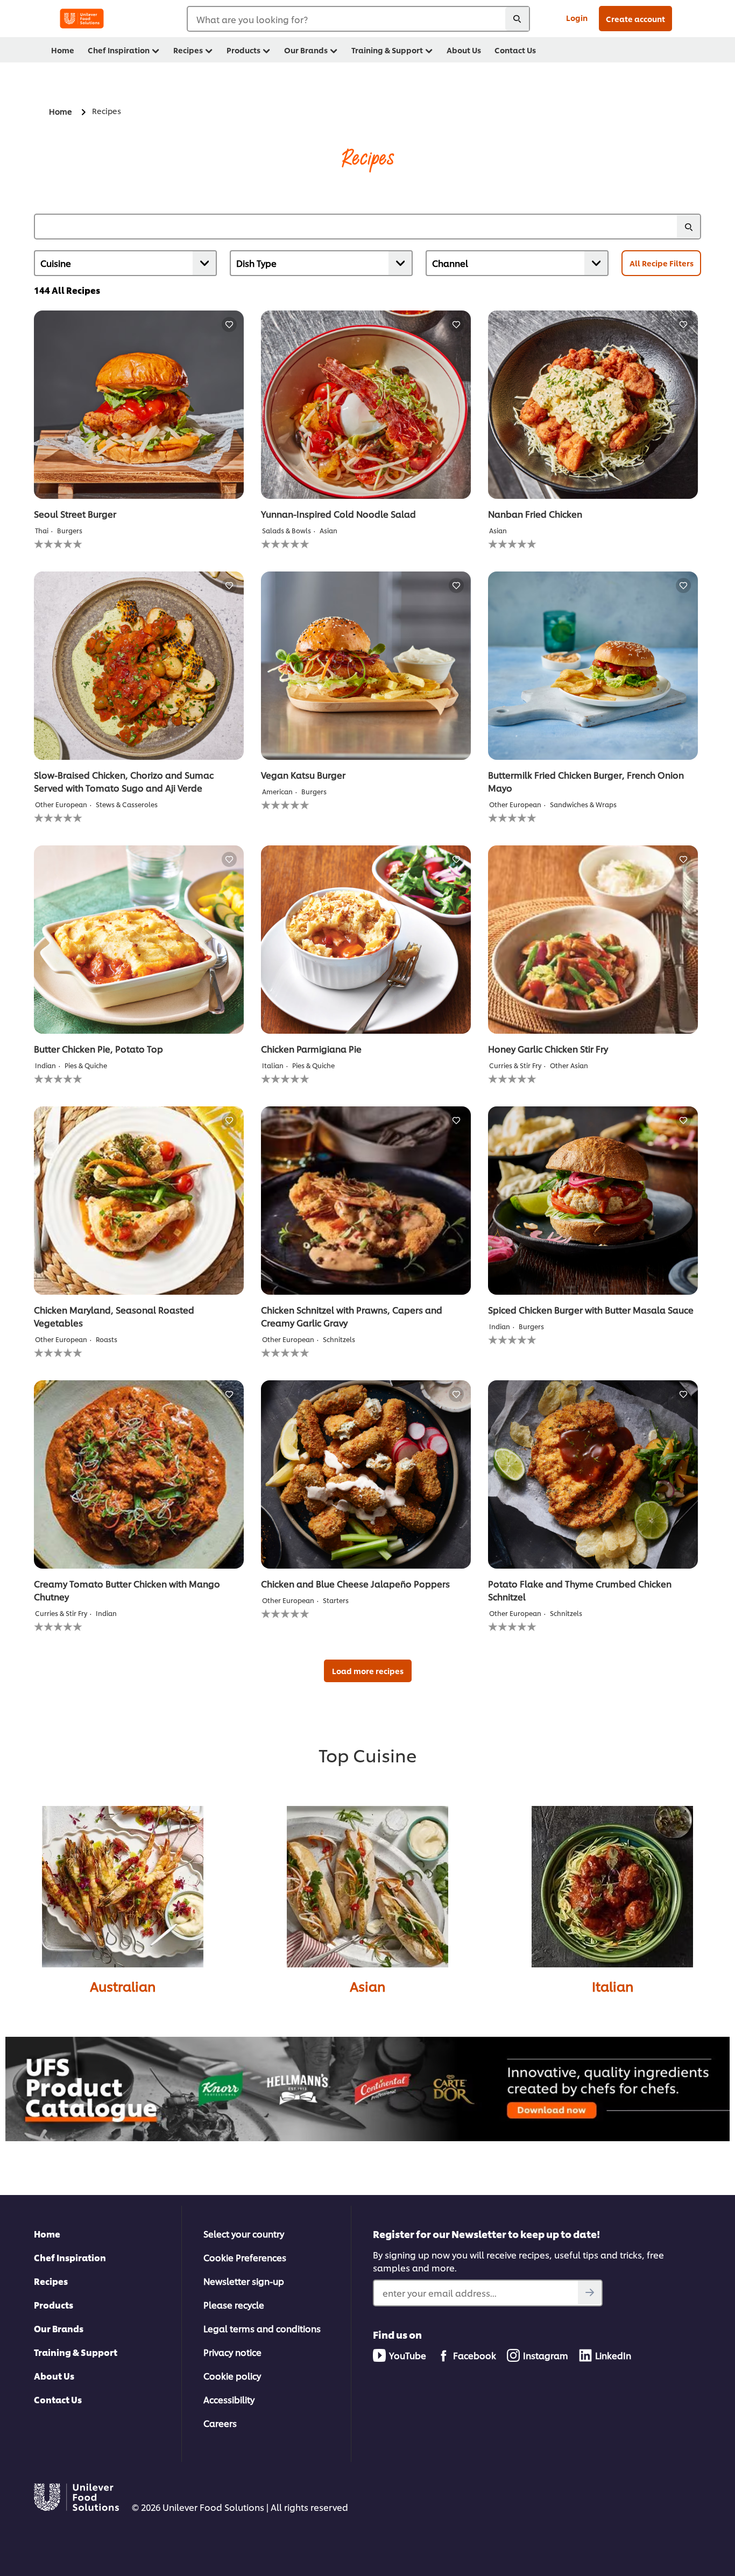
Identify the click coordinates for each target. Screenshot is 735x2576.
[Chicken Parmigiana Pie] (366, 940)
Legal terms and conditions (262, 2328)
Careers (220, 2423)
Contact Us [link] (515, 50)
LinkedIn (613, 2355)
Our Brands (59, 2328)
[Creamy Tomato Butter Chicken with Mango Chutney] (139, 1474)
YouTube (408, 2355)
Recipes (51, 2281)
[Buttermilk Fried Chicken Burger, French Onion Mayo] (593, 666)
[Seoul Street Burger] (139, 405)
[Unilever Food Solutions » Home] (82, 19)
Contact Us (58, 2399)
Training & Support (76, 2352)
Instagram (546, 2355)
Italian (613, 1986)
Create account (635, 19)
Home (47, 2233)
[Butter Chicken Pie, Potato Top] (139, 940)
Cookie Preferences (245, 2257)
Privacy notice (232, 2352)
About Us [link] (464, 50)
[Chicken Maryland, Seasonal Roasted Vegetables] (139, 1201)
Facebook (475, 2355)
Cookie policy (232, 2376)
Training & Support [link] (387, 50)
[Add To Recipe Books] (229, 324)
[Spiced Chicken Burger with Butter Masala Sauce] (593, 1201)
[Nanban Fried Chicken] (593, 405)
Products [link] (243, 50)
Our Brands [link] (306, 50)
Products (54, 2305)
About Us (54, 2376)
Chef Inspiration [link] (119, 50)
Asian (367, 1986)
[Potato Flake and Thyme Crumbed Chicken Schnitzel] (593, 1474)
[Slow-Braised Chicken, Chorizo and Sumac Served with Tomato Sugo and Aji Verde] (139, 666)
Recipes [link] (188, 50)
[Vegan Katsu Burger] (366, 666)
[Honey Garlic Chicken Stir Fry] (593, 940)
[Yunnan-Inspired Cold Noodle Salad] (366, 405)
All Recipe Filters (662, 263)
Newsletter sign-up (244, 2281)
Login (577, 17)
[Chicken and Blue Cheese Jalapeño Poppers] (366, 1474)
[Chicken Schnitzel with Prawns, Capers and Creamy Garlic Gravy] (366, 1201)
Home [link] (63, 50)
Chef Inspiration (70, 2257)
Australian (123, 1986)
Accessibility (229, 2399)
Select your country (244, 2233)
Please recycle (234, 2305)
